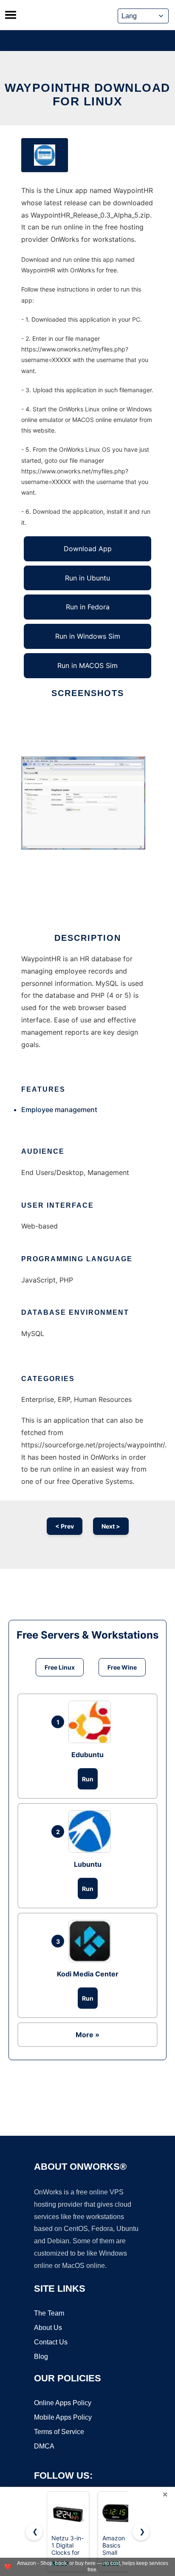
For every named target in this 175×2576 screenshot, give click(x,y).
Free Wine (122, 1667)
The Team (49, 2313)
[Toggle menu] (11, 15)
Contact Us (51, 2342)
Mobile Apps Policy (63, 2417)
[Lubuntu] (92, 1832)
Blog (41, 2357)
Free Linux (60, 1667)
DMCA (44, 2446)
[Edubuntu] (92, 1722)
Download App (88, 549)
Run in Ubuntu (87, 578)
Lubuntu (88, 1864)
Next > (111, 1526)
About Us (48, 2328)
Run (88, 1779)
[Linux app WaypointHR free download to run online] (45, 155)
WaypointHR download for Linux (87, 95)
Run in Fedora (88, 607)
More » (87, 2035)
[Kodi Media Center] (92, 1941)
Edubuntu (87, 1755)
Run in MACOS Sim (87, 665)
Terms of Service (59, 2432)
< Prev (65, 1526)
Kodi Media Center (88, 1974)
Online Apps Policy (63, 2403)
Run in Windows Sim (88, 636)
